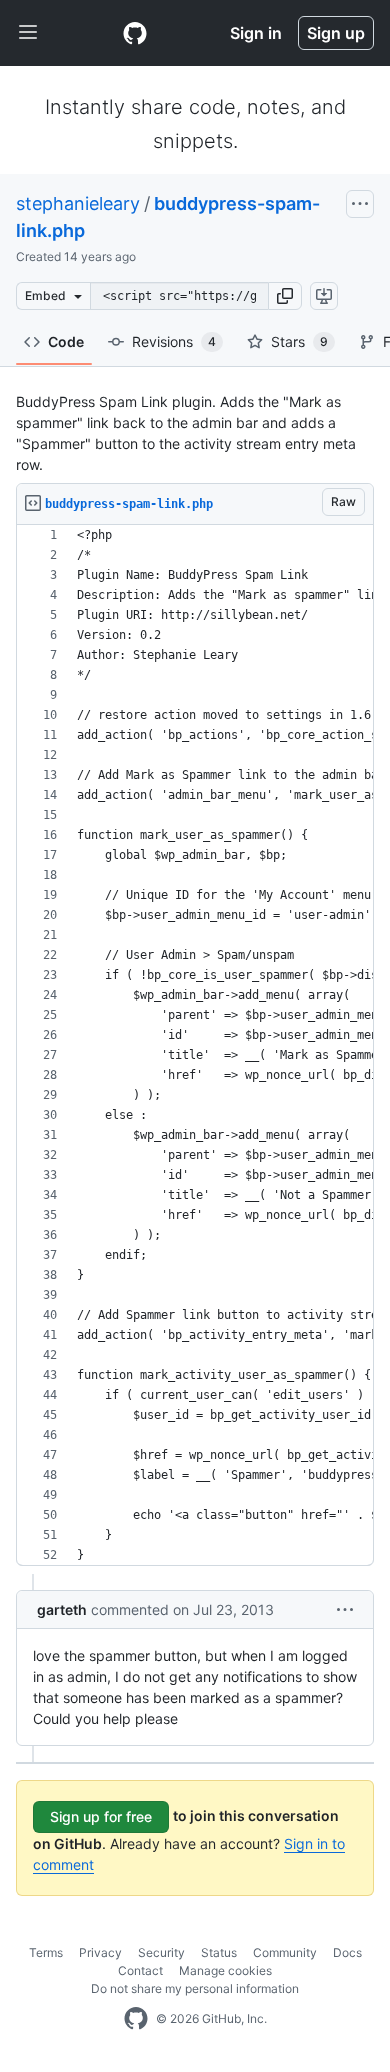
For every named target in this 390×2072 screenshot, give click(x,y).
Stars (299, 341)
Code (66, 341)
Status (219, 1952)
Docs (347, 1952)
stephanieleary (78, 203)
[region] (195, 1045)
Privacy (100, 1952)
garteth (62, 1609)
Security (161, 1952)
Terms (46, 1952)
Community (285, 1952)
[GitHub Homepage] (136, 2019)
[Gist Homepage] (135, 33)
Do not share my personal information (195, 1988)
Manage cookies (225, 1970)
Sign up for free (101, 1816)
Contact (140, 1970)
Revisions (174, 341)
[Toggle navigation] (28, 33)
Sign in (256, 33)
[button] (285, 296)
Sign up (336, 33)
